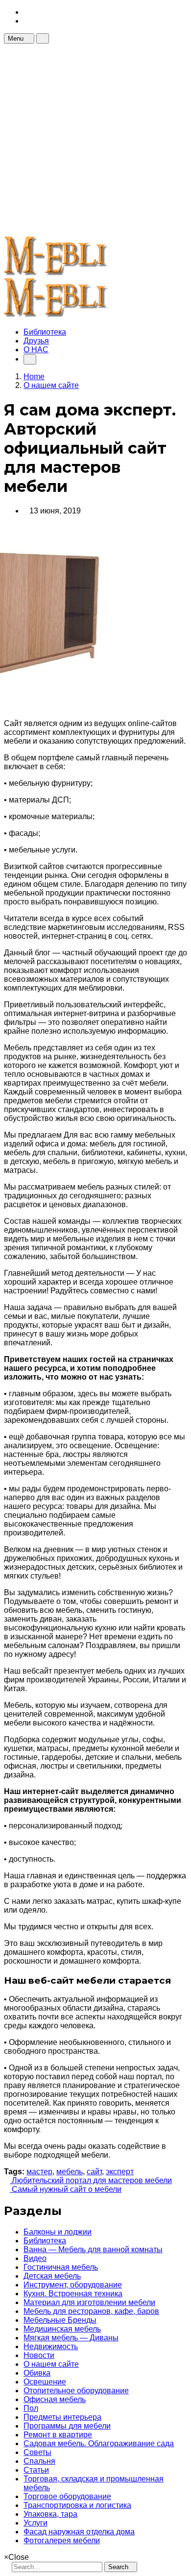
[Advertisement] (95, 139)
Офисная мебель (55, 2399)
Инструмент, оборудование (73, 2285)
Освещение (45, 2382)
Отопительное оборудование (76, 2391)
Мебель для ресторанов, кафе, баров (91, 2311)
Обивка (37, 2373)
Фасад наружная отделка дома (79, 2532)
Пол (31, 2408)
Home (34, 377)
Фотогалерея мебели (62, 2540)
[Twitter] (26, 21)
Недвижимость (51, 2346)
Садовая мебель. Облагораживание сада (99, 2443)
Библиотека (45, 332)
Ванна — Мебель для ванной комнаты (93, 2249)
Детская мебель (52, 2276)
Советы (37, 2452)
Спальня (39, 2461)
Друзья (36, 341)
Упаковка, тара (50, 2514)
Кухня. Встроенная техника (73, 2294)
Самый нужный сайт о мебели (66, 2189)
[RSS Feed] (26, 12)
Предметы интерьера (62, 2417)
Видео (35, 2258)
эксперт (120, 2172)
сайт (94, 2172)
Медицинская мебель (62, 2329)
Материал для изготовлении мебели (89, 2302)
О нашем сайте (51, 2364)
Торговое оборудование (67, 2496)
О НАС (36, 350)
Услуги (36, 2523)
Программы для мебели (67, 2426)
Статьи (36, 2470)
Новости (39, 2355)
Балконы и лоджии (58, 2232)
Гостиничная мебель (61, 2267)
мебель (70, 2172)
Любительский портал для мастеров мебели (91, 2180)
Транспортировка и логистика (77, 2505)
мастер (39, 2172)
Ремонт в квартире (58, 2435)
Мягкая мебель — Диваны (71, 2338)
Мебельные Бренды (60, 2320)
